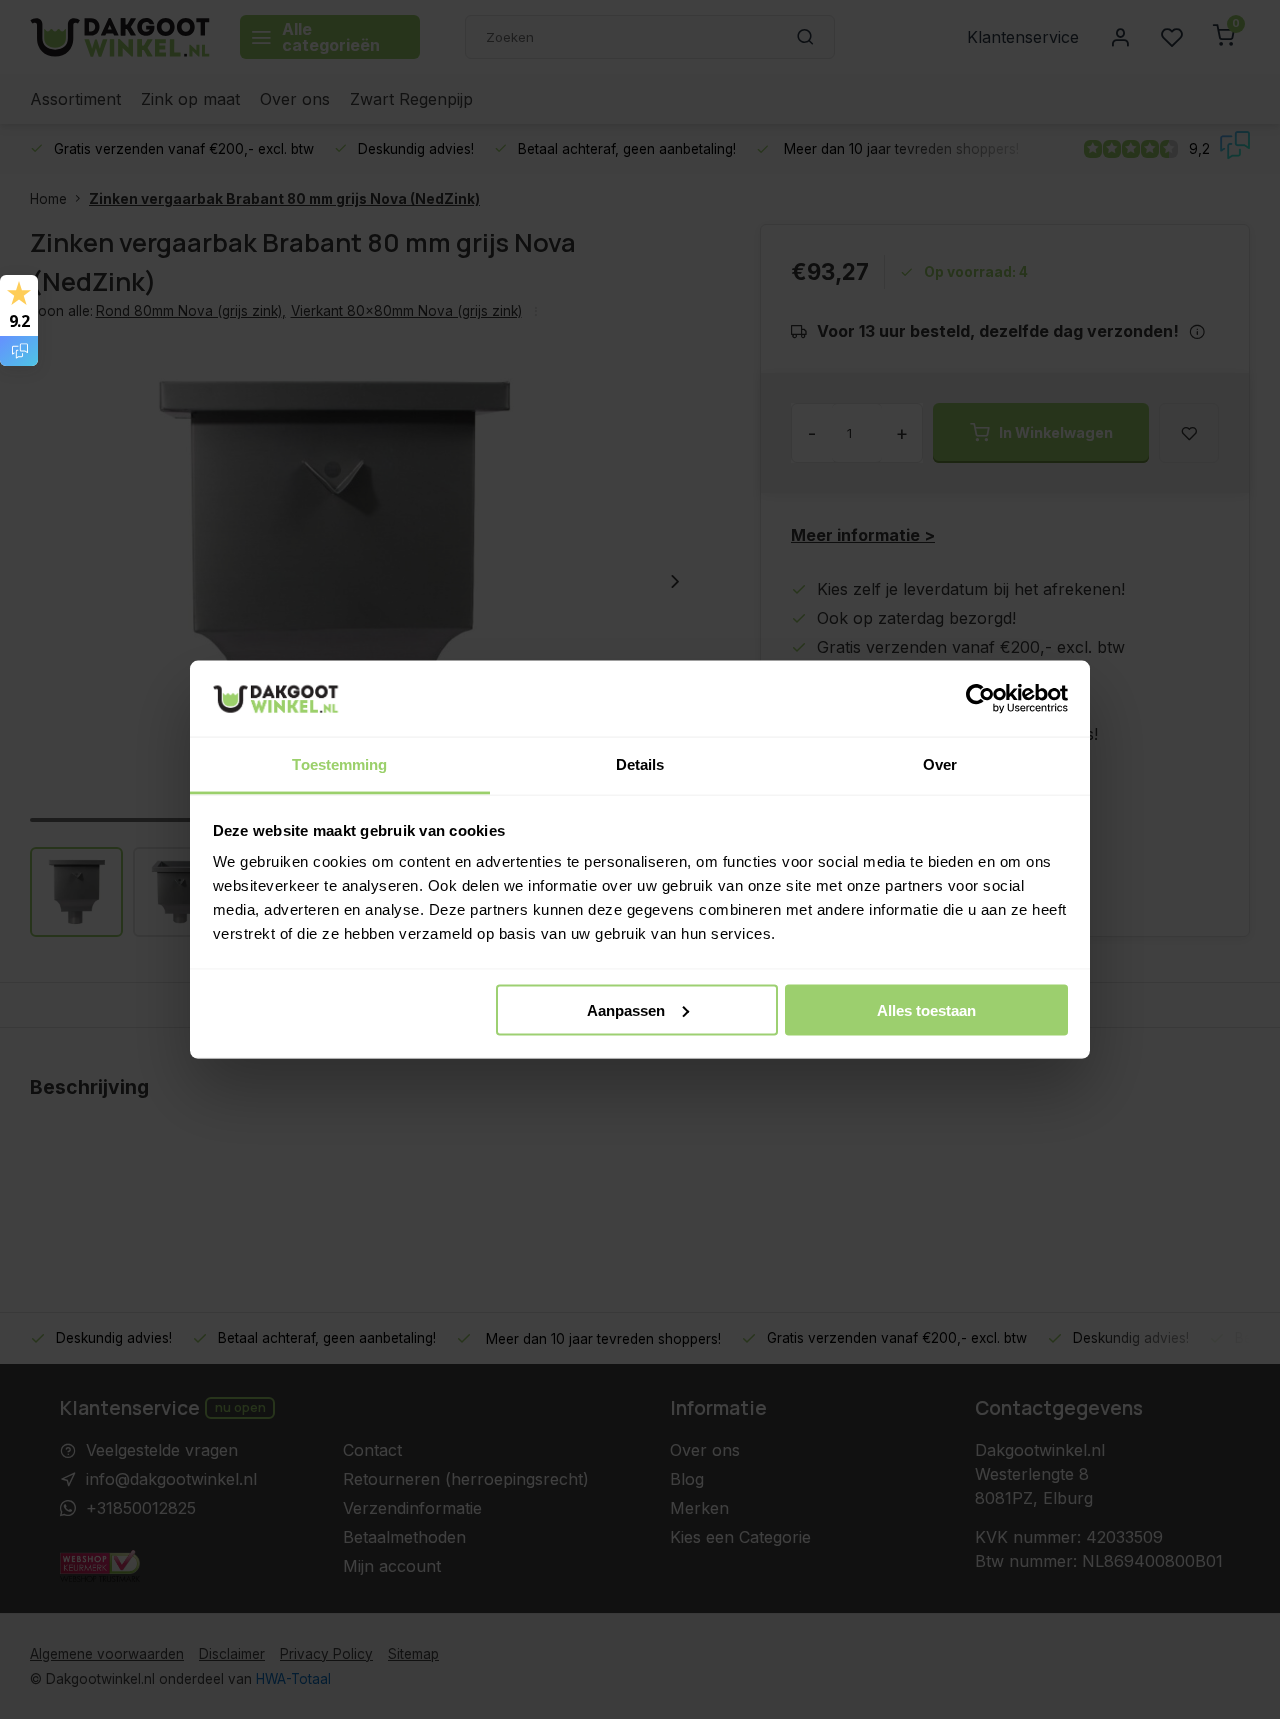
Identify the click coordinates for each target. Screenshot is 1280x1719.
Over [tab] (940, 764)
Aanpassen (626, 1009)
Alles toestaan (926, 1009)
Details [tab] (640, 764)
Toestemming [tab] (339, 764)
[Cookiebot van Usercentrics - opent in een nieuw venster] (980, 699)
